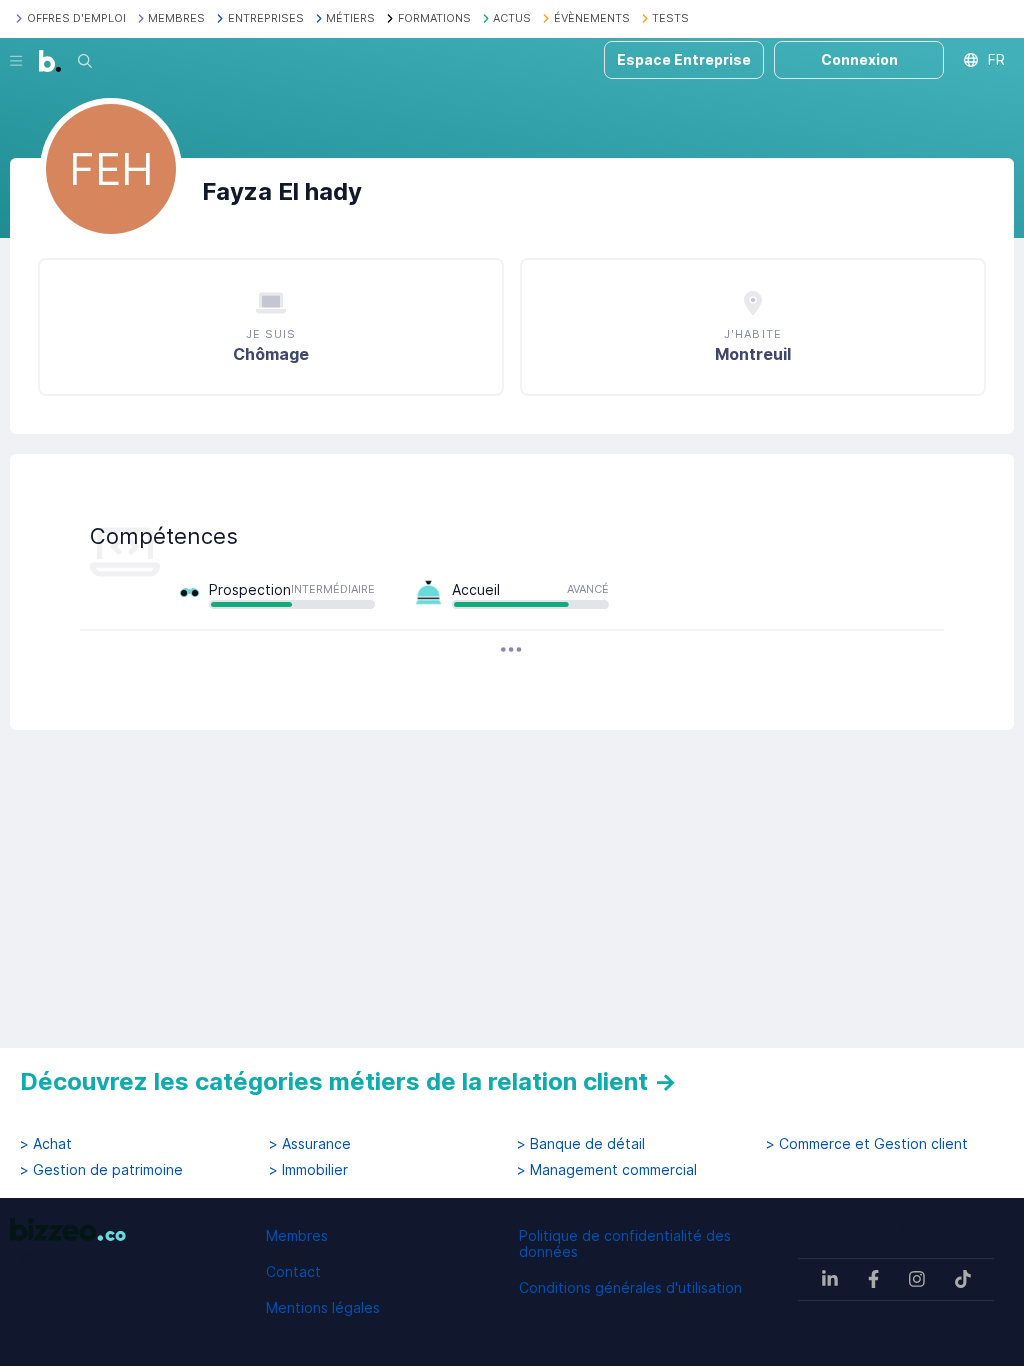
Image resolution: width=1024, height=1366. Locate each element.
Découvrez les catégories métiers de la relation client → (348, 1081)
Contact (293, 1271)
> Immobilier (308, 1170)
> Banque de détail (581, 1144)
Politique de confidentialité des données (625, 1243)
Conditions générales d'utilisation (630, 1287)
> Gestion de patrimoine (101, 1170)
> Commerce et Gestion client (867, 1144)
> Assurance (310, 1144)
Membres (297, 1235)
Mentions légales (323, 1307)
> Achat (46, 1144)
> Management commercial (607, 1170)
